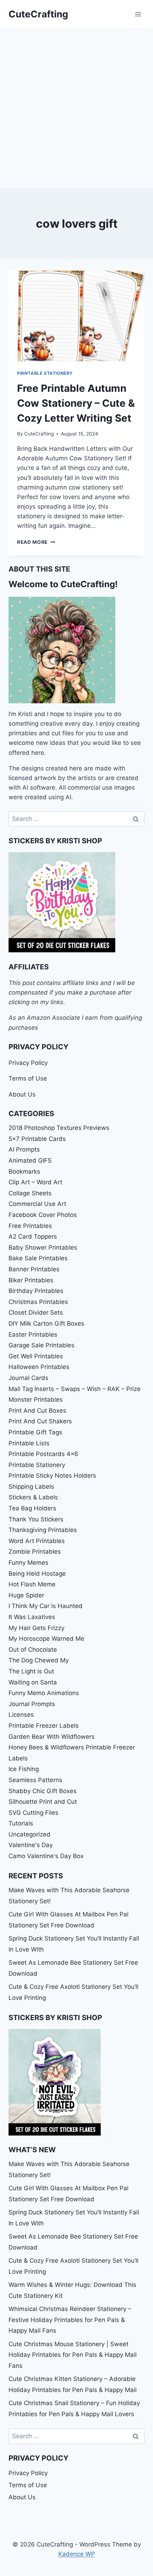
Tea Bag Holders (32, 1508)
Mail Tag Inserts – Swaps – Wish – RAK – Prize (75, 1389)
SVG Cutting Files (33, 1813)
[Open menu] (138, 14)
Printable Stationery (45, 373)
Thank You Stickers (36, 1519)
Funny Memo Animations (44, 1693)
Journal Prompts (32, 1704)
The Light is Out (31, 1671)
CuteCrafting (39, 434)
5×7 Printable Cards (37, 1139)
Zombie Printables (35, 1552)
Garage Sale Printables (41, 1345)
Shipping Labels (31, 1487)
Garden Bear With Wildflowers (52, 1737)
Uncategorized (30, 1834)
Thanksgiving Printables (43, 1530)
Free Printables (30, 1226)
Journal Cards (28, 1378)
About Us (22, 1094)
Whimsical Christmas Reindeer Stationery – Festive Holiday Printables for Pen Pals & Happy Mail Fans (70, 2320)
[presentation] (76, 316)
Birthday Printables (36, 1291)
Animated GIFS (30, 1160)
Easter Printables (33, 1335)
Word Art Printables (37, 1541)
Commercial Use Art (37, 1204)
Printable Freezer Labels (44, 1726)
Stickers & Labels (33, 1497)
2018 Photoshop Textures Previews (59, 1128)
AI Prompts (24, 1149)
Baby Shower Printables (43, 1248)
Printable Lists (29, 1443)
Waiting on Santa (33, 1682)
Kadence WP (77, 2554)
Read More (36, 542)
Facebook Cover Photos (43, 1215)
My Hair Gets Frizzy (36, 1628)
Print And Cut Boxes (37, 1411)
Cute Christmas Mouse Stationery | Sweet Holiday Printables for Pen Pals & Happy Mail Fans (73, 2355)
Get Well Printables (36, 1356)
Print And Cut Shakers (40, 1421)
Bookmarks (24, 1171)
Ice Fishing (24, 1769)
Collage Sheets (30, 1193)
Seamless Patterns (35, 1780)
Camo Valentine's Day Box (46, 1856)
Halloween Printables (39, 1367)
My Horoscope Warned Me (46, 1639)
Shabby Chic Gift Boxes (43, 1791)
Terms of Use (28, 1078)
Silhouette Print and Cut (43, 1802)
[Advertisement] (76, 108)
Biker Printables (31, 1280)
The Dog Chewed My (39, 1660)
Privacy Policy (28, 1063)
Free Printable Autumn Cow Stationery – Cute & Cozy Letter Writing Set (76, 403)
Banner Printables (34, 1269)
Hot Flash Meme (32, 1584)
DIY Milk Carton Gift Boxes (46, 1324)
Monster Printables (36, 1400)
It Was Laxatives (32, 1617)
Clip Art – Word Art (35, 1182)
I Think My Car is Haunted (46, 1606)
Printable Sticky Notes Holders (52, 1476)
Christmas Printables (38, 1302)
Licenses (21, 1715)
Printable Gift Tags (35, 1432)
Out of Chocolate (33, 1650)
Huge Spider (26, 1595)
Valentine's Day (31, 1845)
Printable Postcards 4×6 (43, 1454)
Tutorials (21, 1823)
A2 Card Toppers (33, 1236)
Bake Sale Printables (38, 1258)
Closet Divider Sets (36, 1313)
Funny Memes (28, 1563)
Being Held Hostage (37, 1574)
